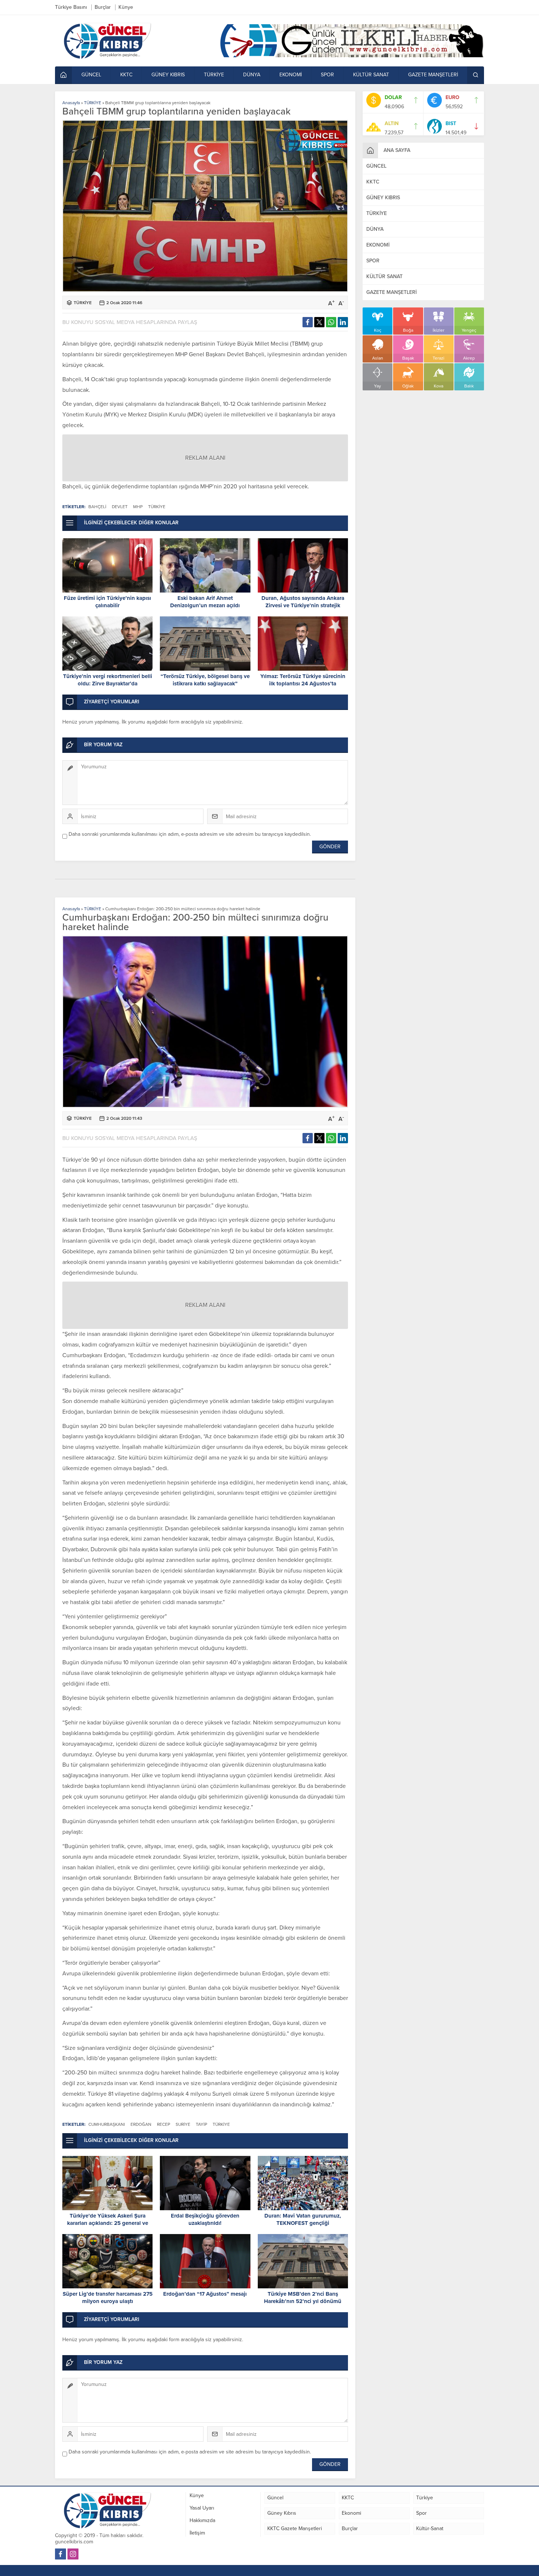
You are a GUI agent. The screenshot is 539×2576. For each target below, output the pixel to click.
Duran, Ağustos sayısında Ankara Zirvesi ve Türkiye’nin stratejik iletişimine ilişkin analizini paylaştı (303, 605)
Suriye (183, 2124)
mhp (138, 507)
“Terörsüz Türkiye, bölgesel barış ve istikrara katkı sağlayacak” (205, 680)
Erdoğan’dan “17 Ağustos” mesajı (205, 2294)
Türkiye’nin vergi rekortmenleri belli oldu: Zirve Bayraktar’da (108, 680)
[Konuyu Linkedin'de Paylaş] (343, 322)
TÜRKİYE (93, 103)
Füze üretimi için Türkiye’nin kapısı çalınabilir (107, 602)
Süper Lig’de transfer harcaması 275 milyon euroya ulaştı (108, 2298)
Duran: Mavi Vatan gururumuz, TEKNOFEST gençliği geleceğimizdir (303, 2223)
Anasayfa (71, 103)
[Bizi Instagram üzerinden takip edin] (73, 2554)
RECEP (164, 2124)
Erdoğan (141, 2124)
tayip (201, 2124)
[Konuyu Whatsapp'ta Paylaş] (331, 322)
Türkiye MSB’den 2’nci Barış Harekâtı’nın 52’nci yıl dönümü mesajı (303, 2301)
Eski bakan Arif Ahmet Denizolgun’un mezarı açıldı (205, 602)
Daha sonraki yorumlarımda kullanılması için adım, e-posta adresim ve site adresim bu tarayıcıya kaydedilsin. (190, 834)
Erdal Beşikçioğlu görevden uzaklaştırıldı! (205, 2219)
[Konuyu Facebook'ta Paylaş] (308, 322)
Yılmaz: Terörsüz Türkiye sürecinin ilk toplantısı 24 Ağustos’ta (303, 680)
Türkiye (157, 507)
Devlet (120, 507)
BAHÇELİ (97, 507)
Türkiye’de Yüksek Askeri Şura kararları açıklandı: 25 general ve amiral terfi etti (108, 2223)
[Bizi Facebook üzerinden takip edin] (60, 2554)
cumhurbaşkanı (107, 2124)
